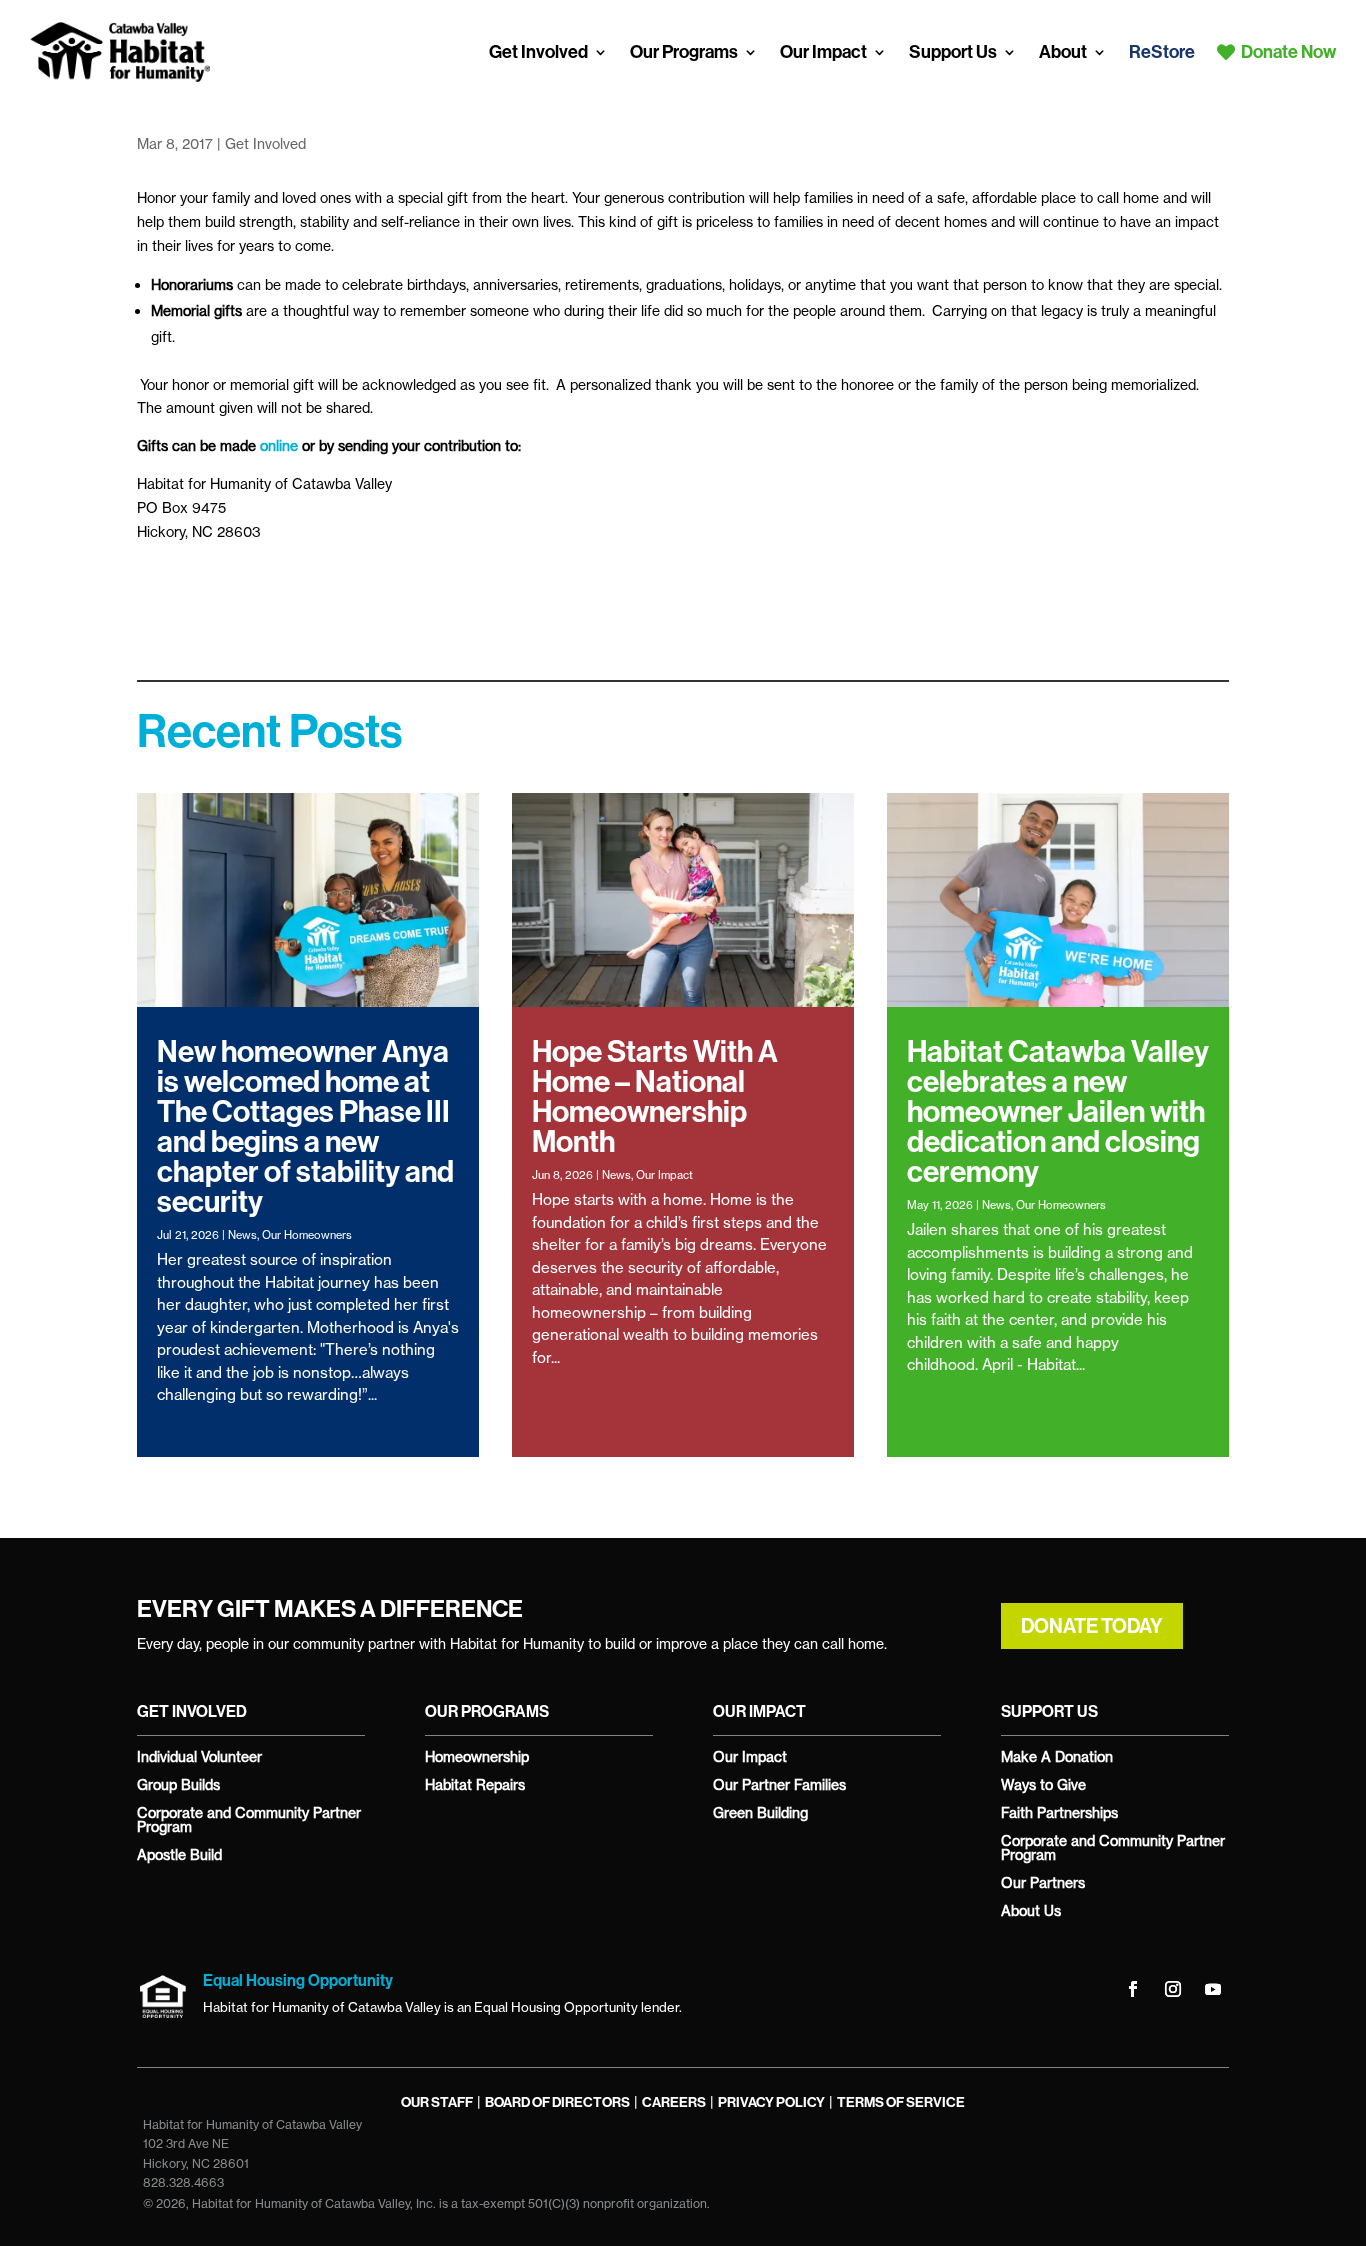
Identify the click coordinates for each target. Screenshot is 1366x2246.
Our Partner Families (779, 1784)
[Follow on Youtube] (1213, 1989)
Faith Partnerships (1059, 1812)
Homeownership (477, 1756)
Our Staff (437, 2102)
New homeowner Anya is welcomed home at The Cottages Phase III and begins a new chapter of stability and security (305, 1127)
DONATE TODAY (1092, 1626)
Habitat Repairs (475, 1784)
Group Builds (178, 1784)
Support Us (953, 52)
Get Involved (538, 52)
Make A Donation (1057, 1756)
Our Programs (684, 52)
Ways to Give (1043, 1784)
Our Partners (1043, 1882)
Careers (674, 2102)
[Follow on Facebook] (1133, 1989)
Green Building (760, 1812)
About (1063, 52)
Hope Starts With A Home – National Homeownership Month (655, 1097)
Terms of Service (901, 2102)
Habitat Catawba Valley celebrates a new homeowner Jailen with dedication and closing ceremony (1058, 1112)
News (242, 1235)
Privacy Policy (771, 2102)
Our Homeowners (307, 1235)
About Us (1031, 1910)
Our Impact (823, 52)
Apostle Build (179, 1854)
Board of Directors (557, 2102)
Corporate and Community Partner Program (249, 1819)
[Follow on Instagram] (1173, 1989)
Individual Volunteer (199, 1756)
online (279, 445)
